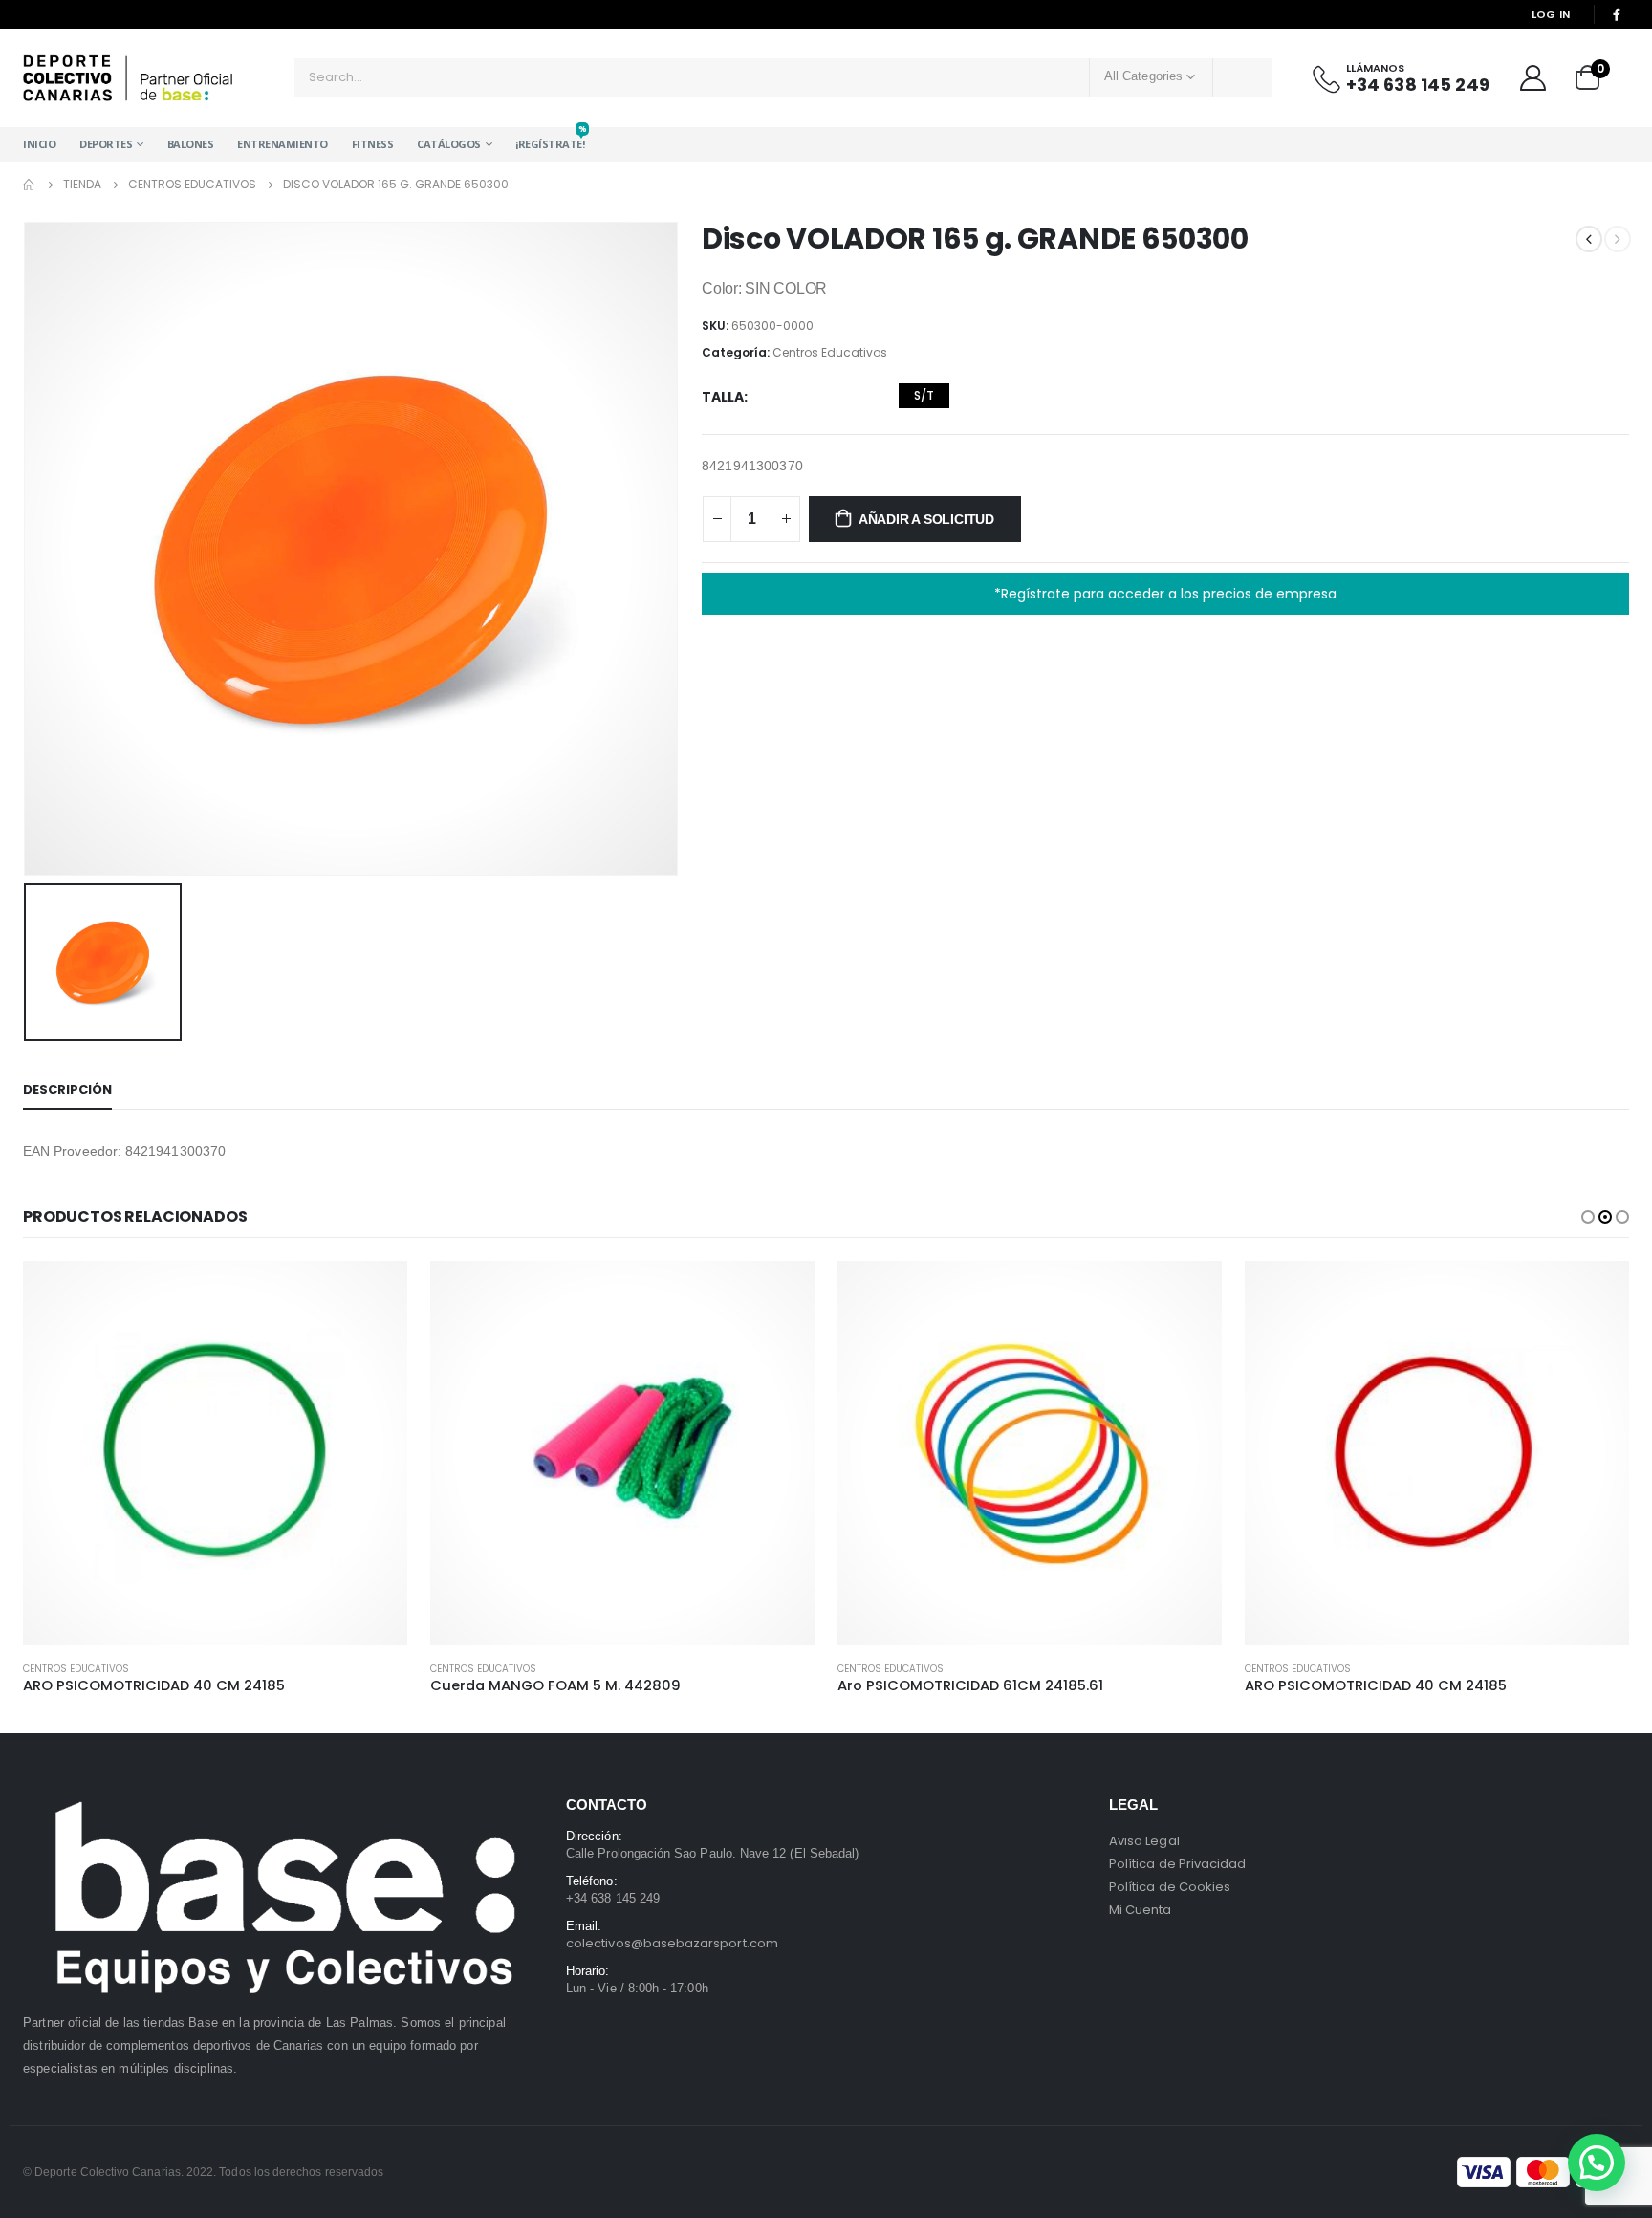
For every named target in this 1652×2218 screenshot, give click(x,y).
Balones (191, 144)
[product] (215, 1453)
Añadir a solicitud (926, 519)
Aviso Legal (1144, 1841)
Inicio (39, 144)
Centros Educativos (830, 352)
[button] (1588, 1217)
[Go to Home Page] (30, 185)
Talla (723, 397)
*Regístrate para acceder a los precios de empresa (1165, 594)
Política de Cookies (1170, 1887)
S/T (924, 395)
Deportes (106, 144)
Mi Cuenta (1141, 1910)
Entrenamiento (283, 144)
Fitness (373, 144)
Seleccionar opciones (376, 1293)
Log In (1551, 14)
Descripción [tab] (67, 1089)
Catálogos (449, 144)
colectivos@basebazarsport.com (672, 1943)
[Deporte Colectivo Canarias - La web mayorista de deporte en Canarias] (128, 78)
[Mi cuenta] (1532, 78)
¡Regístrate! (550, 139)
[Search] (1243, 77)
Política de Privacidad (1177, 1864)
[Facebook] (1617, 14)
